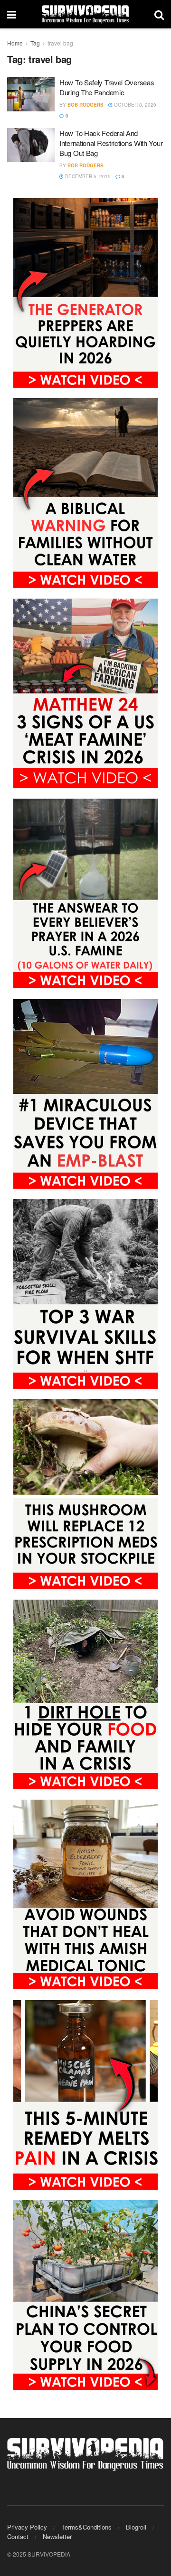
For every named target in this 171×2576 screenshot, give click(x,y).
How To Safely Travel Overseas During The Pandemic (107, 87)
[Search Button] (159, 14)
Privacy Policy (27, 2527)
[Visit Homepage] (85, 14)
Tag (35, 43)
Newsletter (57, 2536)
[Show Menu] (12, 14)
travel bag (60, 43)
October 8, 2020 (134, 105)
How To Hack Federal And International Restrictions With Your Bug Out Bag (111, 143)
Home (15, 43)
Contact (18, 2536)
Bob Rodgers (85, 105)
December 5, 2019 (87, 176)
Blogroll (136, 2527)
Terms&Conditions (86, 2527)
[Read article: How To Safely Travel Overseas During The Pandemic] (31, 94)
